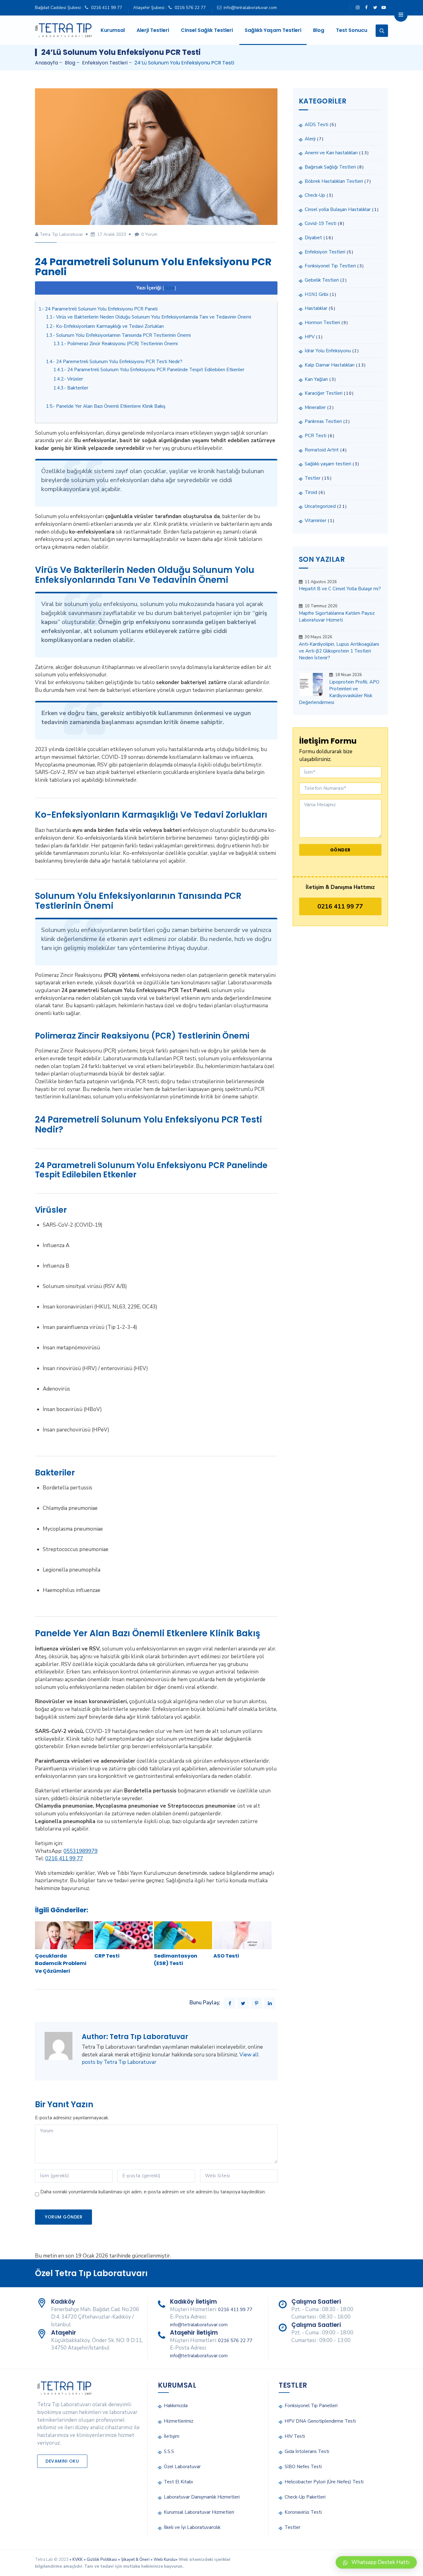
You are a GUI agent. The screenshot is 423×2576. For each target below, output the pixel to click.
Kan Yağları (316, 379)
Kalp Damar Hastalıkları (330, 365)
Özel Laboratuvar (182, 2467)
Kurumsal (113, 30)
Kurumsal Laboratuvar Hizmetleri (199, 2512)
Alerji (310, 139)
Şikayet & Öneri (135, 2560)
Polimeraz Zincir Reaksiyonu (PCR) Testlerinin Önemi (116, 344)
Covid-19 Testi (321, 223)
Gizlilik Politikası (102, 2560)
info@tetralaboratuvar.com (250, 8)
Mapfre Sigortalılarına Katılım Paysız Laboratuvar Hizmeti (337, 617)
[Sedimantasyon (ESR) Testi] (183, 1935)
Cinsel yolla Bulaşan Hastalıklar (338, 209)
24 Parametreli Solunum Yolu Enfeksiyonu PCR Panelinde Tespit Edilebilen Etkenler (149, 370)
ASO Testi (226, 1956)
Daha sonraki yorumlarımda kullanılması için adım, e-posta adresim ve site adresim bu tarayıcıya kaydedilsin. (153, 2192)
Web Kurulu (165, 2560)
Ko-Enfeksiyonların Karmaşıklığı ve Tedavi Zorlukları (105, 326)
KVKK (78, 2560)
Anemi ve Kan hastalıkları (331, 153)
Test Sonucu (352, 30)
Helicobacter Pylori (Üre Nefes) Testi (324, 2482)
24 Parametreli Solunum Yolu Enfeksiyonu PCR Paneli (98, 309)
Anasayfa (46, 63)
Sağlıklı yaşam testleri (328, 464)
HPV (310, 337)
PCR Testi (316, 436)
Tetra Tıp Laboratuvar (61, 234)
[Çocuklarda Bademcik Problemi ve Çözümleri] (64, 1935)
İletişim (172, 2436)
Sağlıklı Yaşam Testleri (273, 30)
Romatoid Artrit (322, 450)
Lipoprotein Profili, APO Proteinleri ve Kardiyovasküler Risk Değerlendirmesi (339, 692)
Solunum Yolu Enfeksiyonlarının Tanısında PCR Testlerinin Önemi (118, 335)
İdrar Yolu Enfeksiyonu (328, 351)
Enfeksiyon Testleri (325, 252)
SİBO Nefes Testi (303, 2467)
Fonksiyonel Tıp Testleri (330, 266)
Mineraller (315, 407)
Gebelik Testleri (322, 280)
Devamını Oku (62, 2461)
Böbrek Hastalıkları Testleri (334, 181)
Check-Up (315, 195)
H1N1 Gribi (316, 294)
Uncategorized (320, 506)
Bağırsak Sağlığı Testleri (330, 167)
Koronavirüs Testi (303, 2512)
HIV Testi (295, 2436)
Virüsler (68, 379)
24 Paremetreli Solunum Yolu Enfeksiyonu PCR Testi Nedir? (114, 362)
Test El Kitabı (178, 2482)
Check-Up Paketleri (305, 2497)
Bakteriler (71, 388)
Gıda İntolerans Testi (307, 2451)
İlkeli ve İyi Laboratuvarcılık (192, 2527)
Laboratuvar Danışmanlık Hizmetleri (202, 2497)
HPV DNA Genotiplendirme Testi (320, 2421)
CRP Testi (107, 1956)
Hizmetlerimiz (179, 2421)
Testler (313, 478)
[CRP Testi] (124, 1935)
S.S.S (169, 2451)
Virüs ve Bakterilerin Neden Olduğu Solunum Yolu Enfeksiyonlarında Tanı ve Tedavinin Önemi (148, 317)
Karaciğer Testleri (324, 393)
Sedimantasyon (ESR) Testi (176, 1960)
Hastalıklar (316, 308)
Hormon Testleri (322, 323)
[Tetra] (63, 30)
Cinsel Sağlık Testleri (207, 30)
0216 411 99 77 (107, 8)
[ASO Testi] (242, 1935)
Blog (319, 30)
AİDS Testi (316, 125)
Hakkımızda (176, 2406)
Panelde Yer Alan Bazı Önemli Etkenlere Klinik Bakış (106, 406)
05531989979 (81, 1851)
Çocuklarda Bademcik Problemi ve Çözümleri (61, 1963)
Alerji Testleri (153, 30)
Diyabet (313, 238)
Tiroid (311, 492)
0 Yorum (149, 234)
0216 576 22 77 (190, 8)
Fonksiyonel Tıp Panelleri (311, 2406)
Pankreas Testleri (323, 421)
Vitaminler (316, 521)
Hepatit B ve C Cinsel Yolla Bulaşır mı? (340, 589)
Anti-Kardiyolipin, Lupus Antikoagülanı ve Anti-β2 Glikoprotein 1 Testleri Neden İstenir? (339, 651)
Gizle (169, 288)
